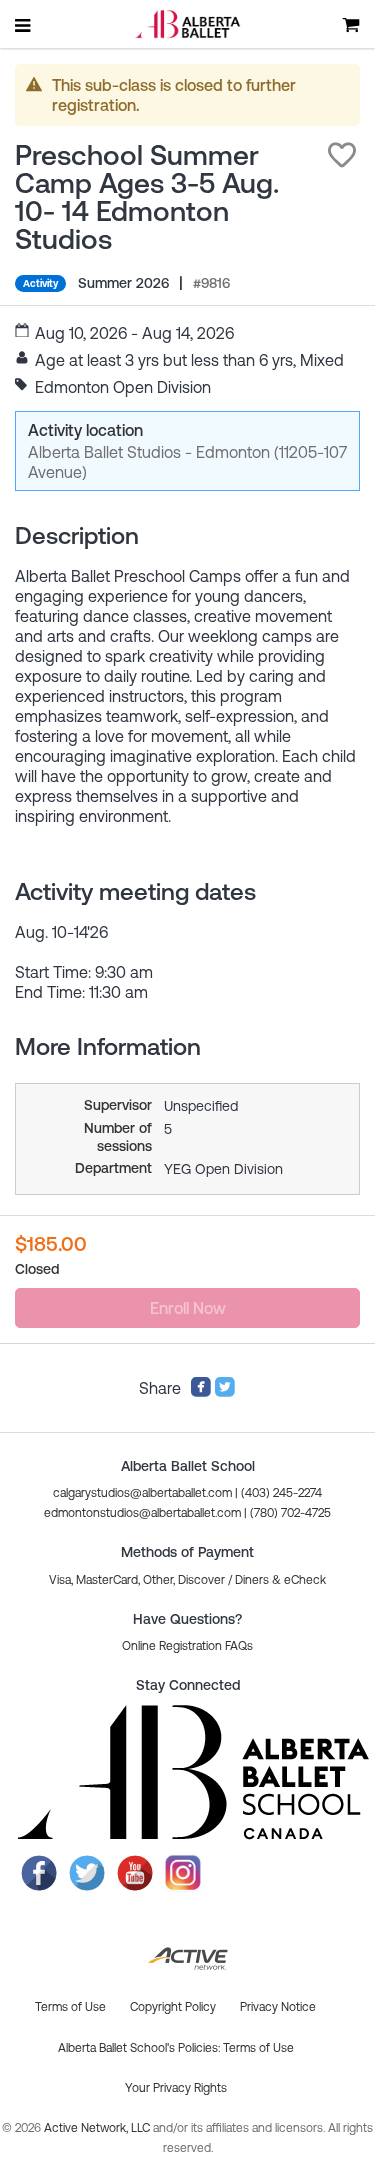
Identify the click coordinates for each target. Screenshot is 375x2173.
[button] (342, 155)
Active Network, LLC (98, 2128)
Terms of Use (258, 2048)
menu (24, 25)
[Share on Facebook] (201, 1392)
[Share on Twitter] (225, 1392)
